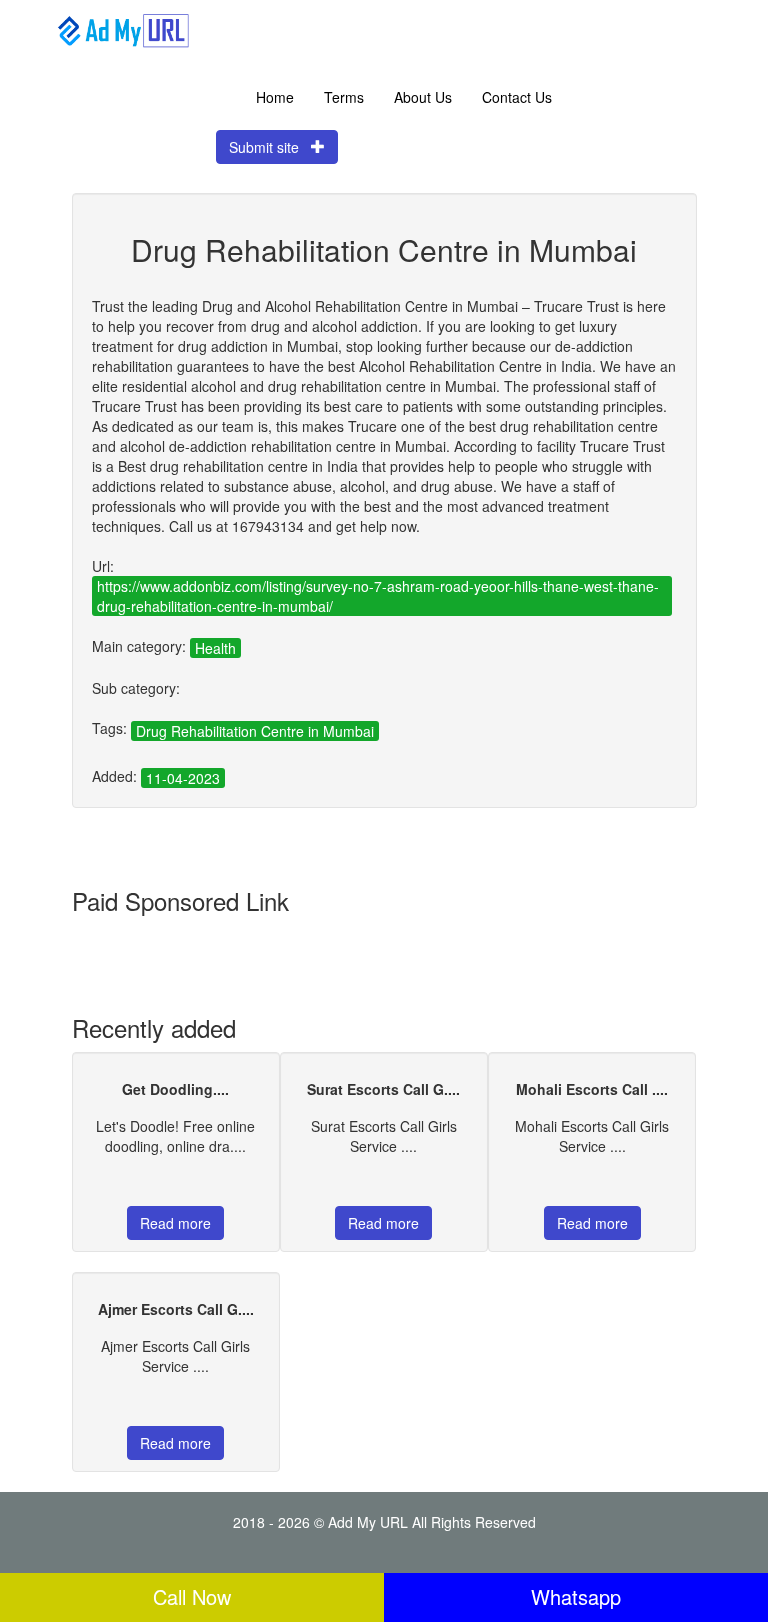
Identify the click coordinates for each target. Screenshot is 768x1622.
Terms (344, 97)
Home (275, 97)
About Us (423, 97)
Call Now (192, 1596)
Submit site (270, 147)
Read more (175, 1223)
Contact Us (517, 97)
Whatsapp (576, 1596)
